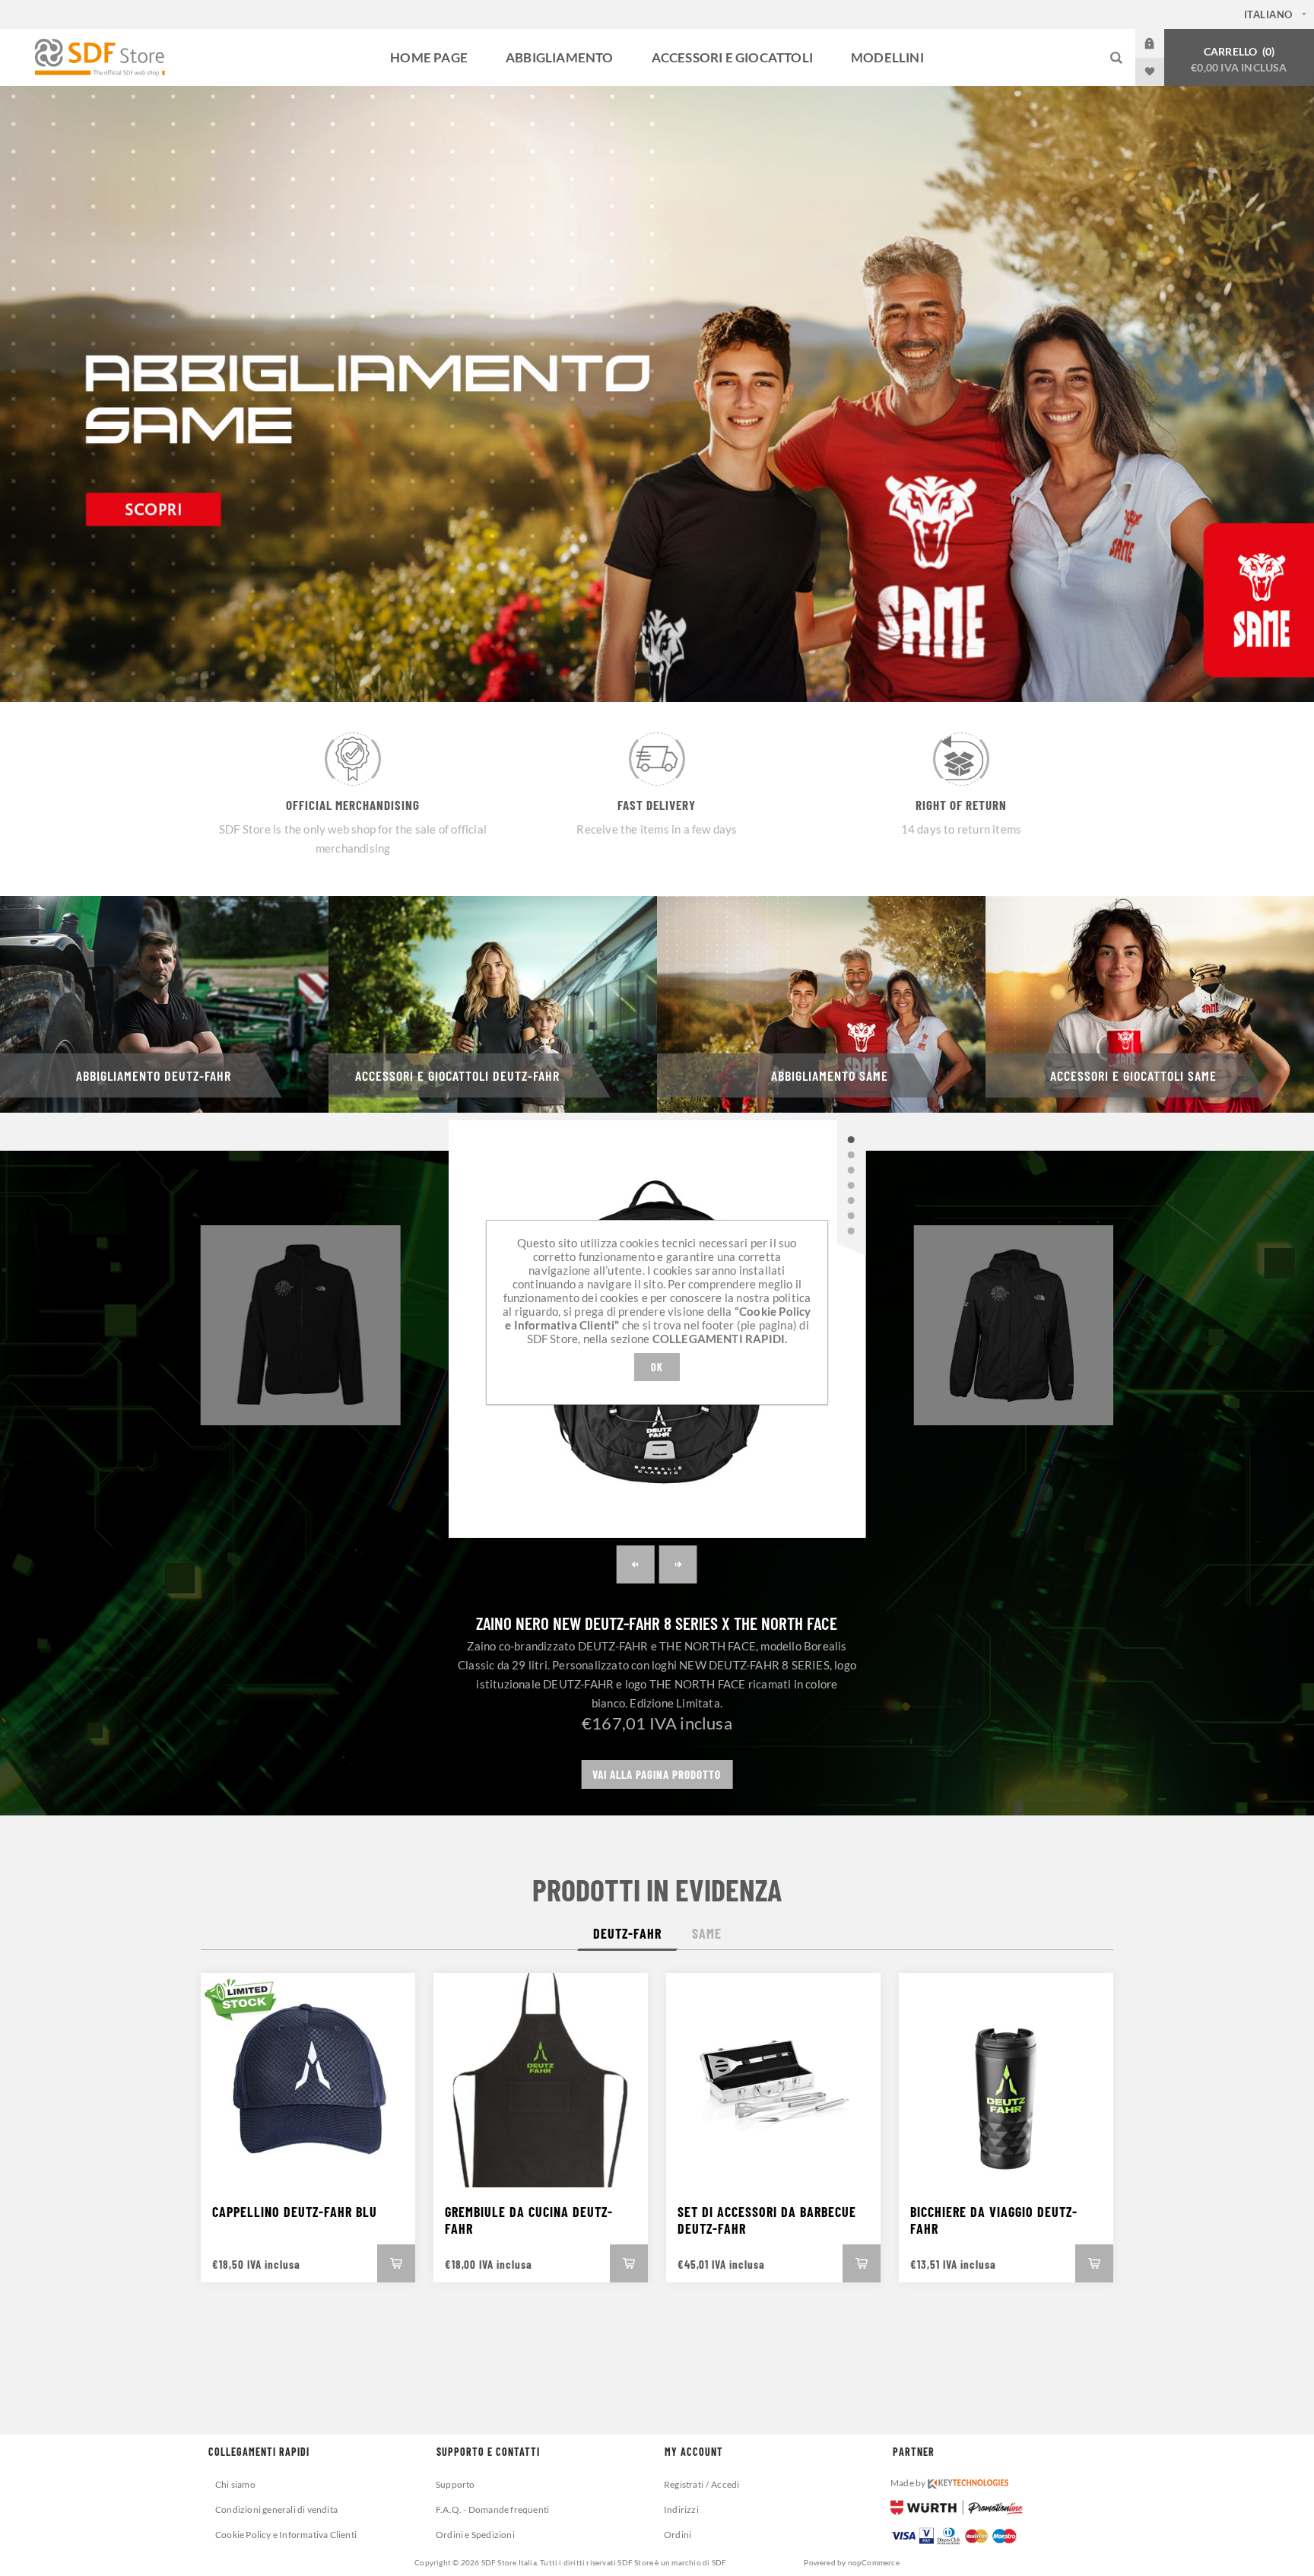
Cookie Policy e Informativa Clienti (286, 2535)
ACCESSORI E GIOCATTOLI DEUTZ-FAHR (457, 1075)
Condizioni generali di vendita (276, 2509)
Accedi (1161, 43)
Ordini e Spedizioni (475, 2535)
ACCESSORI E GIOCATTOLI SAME (1133, 1075)
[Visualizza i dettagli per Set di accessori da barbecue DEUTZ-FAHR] (773, 2080)
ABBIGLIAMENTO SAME (830, 1075)
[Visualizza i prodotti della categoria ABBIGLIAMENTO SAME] (821, 1004)
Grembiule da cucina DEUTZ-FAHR (529, 2220)
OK (657, 1367)
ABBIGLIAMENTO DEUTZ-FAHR (154, 1075)
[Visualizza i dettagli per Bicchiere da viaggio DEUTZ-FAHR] (1006, 2080)
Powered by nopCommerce (851, 2562)
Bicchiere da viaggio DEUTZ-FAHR (994, 2220)
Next (678, 1564)
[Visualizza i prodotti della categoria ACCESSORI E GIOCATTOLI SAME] (1150, 1004)
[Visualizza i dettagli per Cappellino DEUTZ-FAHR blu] (308, 2080)
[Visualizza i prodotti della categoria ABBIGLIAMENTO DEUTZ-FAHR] (164, 1004)
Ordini (678, 2535)
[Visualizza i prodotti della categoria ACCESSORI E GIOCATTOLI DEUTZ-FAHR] (493, 1004)
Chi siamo (235, 2484)
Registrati (684, 2484)
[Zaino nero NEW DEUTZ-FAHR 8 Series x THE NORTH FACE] (851, 1139)
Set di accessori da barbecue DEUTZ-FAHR (767, 2220)
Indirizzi (681, 2509)
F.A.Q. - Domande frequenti (492, 2509)
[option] (657, 394)
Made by (909, 2483)
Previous (636, 1564)
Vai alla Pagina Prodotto (657, 1774)
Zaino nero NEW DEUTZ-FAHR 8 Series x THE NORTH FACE (657, 1623)
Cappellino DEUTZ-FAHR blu (295, 2212)
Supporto (455, 2484)
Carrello (1239, 59)
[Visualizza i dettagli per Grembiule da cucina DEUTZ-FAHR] (541, 2080)
